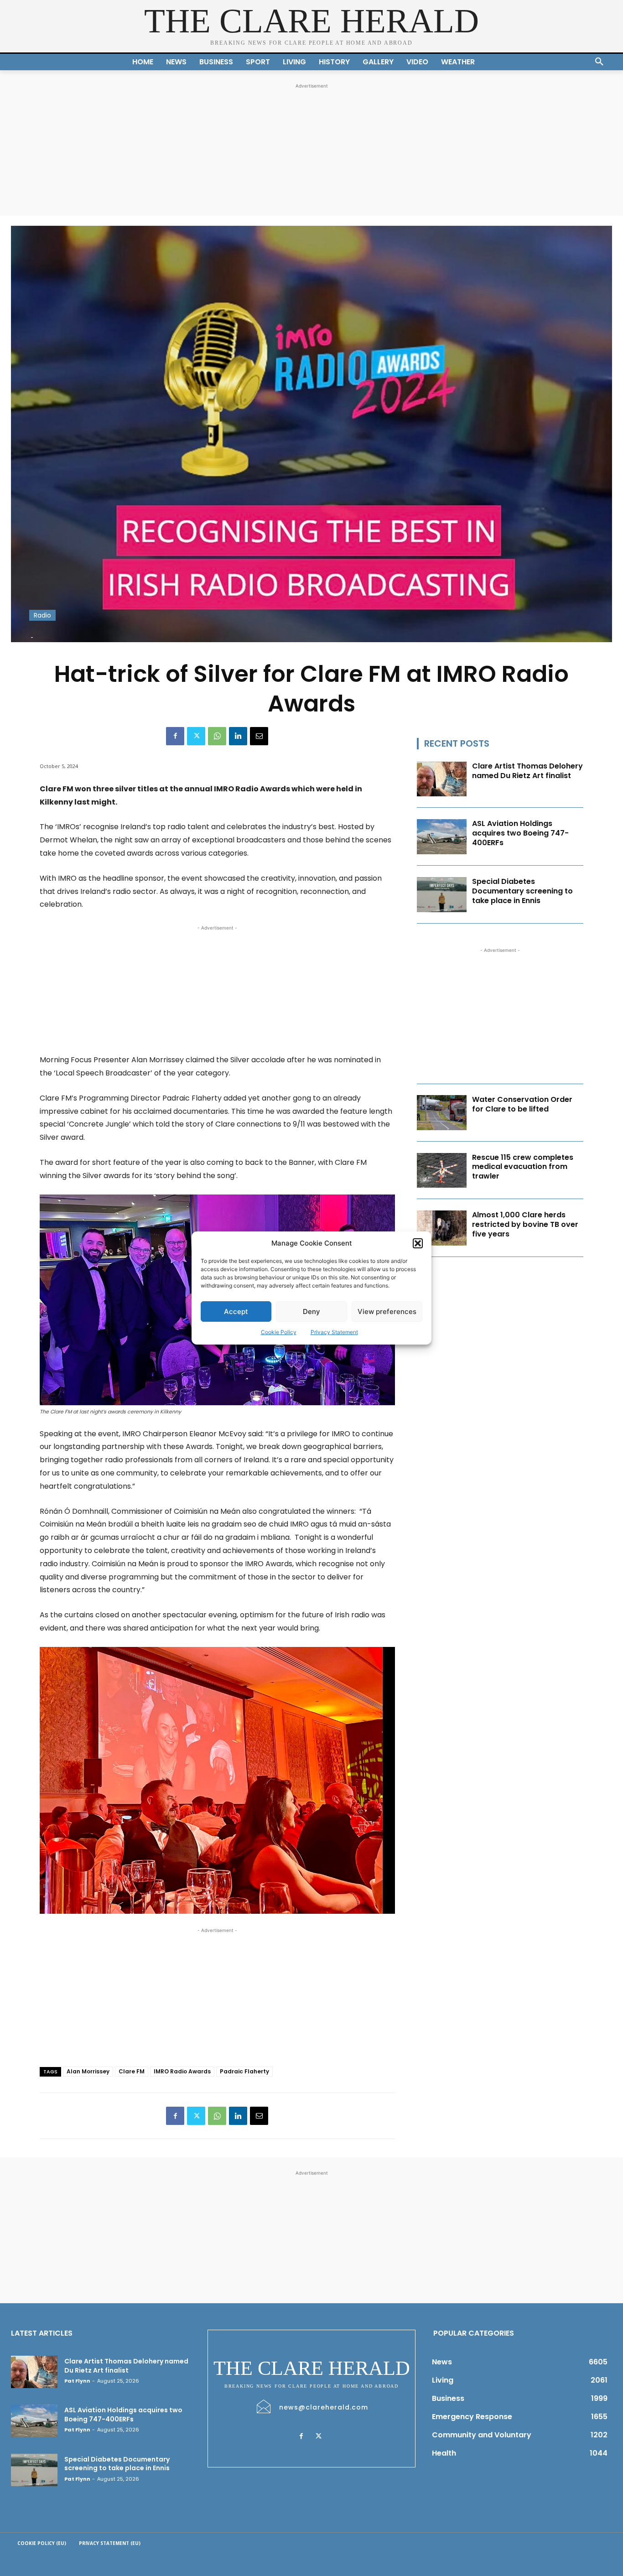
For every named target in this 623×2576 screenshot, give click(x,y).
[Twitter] (196, 736)
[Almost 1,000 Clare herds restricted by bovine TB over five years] (442, 1228)
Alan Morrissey (88, 2071)
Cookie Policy (279, 1332)
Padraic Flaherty (244, 2071)
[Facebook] (175, 736)
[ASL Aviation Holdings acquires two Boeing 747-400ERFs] (442, 837)
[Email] (259, 736)
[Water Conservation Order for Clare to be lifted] (442, 1113)
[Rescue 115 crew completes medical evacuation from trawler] (442, 1171)
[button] (418, 1243)
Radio (42, 615)
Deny (311, 1311)
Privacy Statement (334, 1332)
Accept (236, 1311)
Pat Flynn (77, 2381)
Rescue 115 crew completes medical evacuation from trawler (523, 1167)
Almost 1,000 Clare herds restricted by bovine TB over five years (525, 1224)
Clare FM (132, 2071)
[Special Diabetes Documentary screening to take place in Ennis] (442, 895)
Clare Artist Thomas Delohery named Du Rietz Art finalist (527, 771)
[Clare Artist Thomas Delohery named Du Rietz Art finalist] (442, 779)
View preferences (387, 1311)
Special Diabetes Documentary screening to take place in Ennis (522, 891)
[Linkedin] (238, 736)
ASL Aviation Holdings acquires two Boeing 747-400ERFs (520, 833)
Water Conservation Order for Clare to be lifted (522, 1104)
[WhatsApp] (217, 736)
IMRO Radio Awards (182, 2071)
